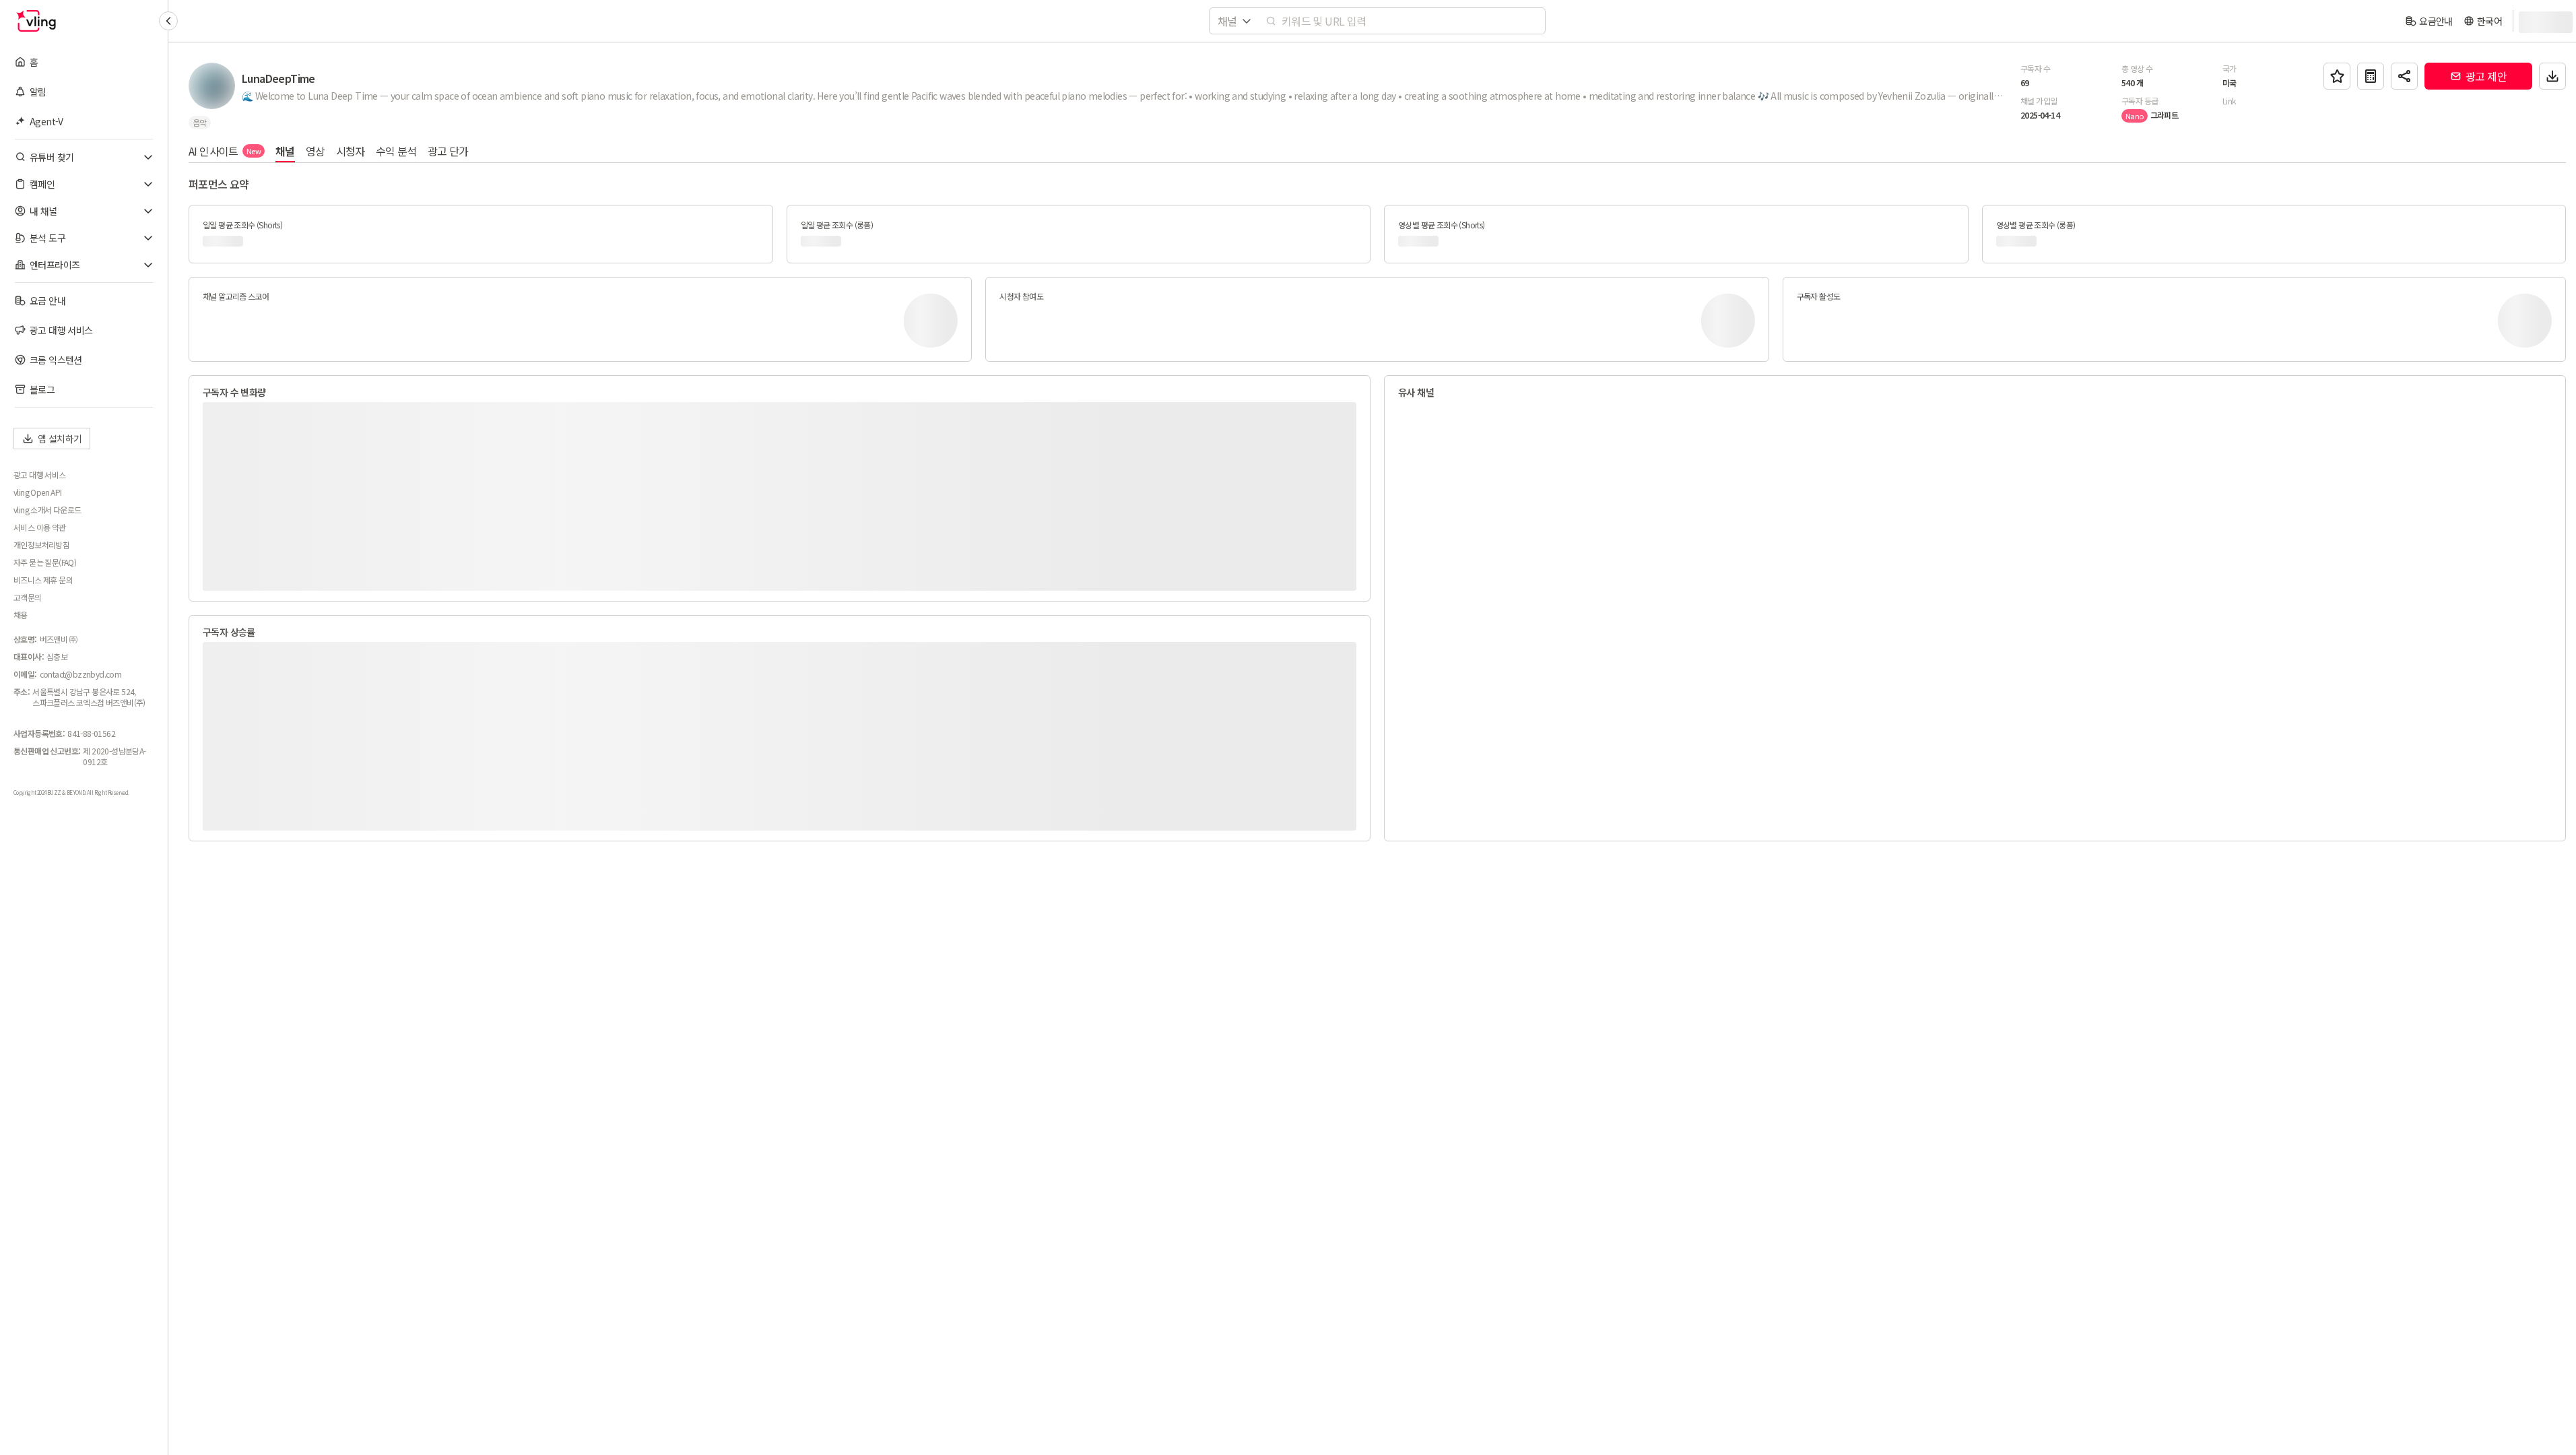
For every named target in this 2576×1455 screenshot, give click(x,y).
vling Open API (38, 492)
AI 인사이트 (225, 151)
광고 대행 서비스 (40, 475)
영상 (316, 151)
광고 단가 (448, 151)
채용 (21, 615)
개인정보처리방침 (41, 545)
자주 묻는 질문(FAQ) (45, 562)
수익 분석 (396, 151)
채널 (285, 151)
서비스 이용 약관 (40, 527)
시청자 (351, 151)
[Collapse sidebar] (168, 21)
